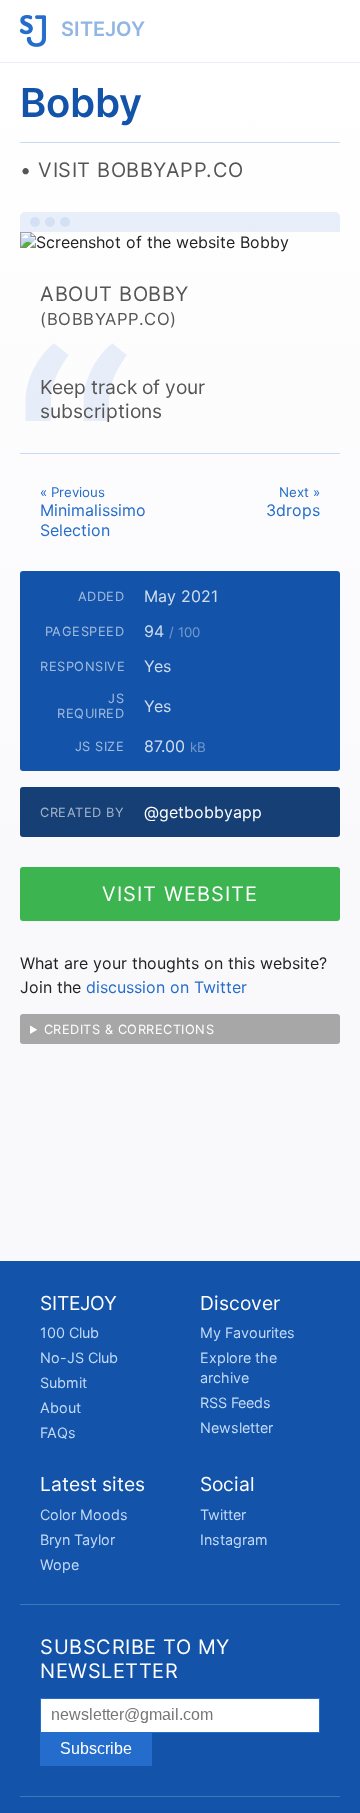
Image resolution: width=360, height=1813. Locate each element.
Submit (63, 1382)
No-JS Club (79, 1357)
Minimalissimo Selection (93, 512)
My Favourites (247, 1332)
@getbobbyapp (203, 812)
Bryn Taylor (77, 1539)
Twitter (223, 1514)
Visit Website (180, 894)
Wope (59, 1564)
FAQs (58, 1432)
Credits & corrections (129, 1029)
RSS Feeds (235, 1402)
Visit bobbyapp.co (141, 170)
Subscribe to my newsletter (135, 1659)
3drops (293, 502)
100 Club (69, 1332)
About (60, 1407)
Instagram (234, 1539)
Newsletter (236, 1427)
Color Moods (84, 1514)
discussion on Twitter (166, 987)
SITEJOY (100, 29)
